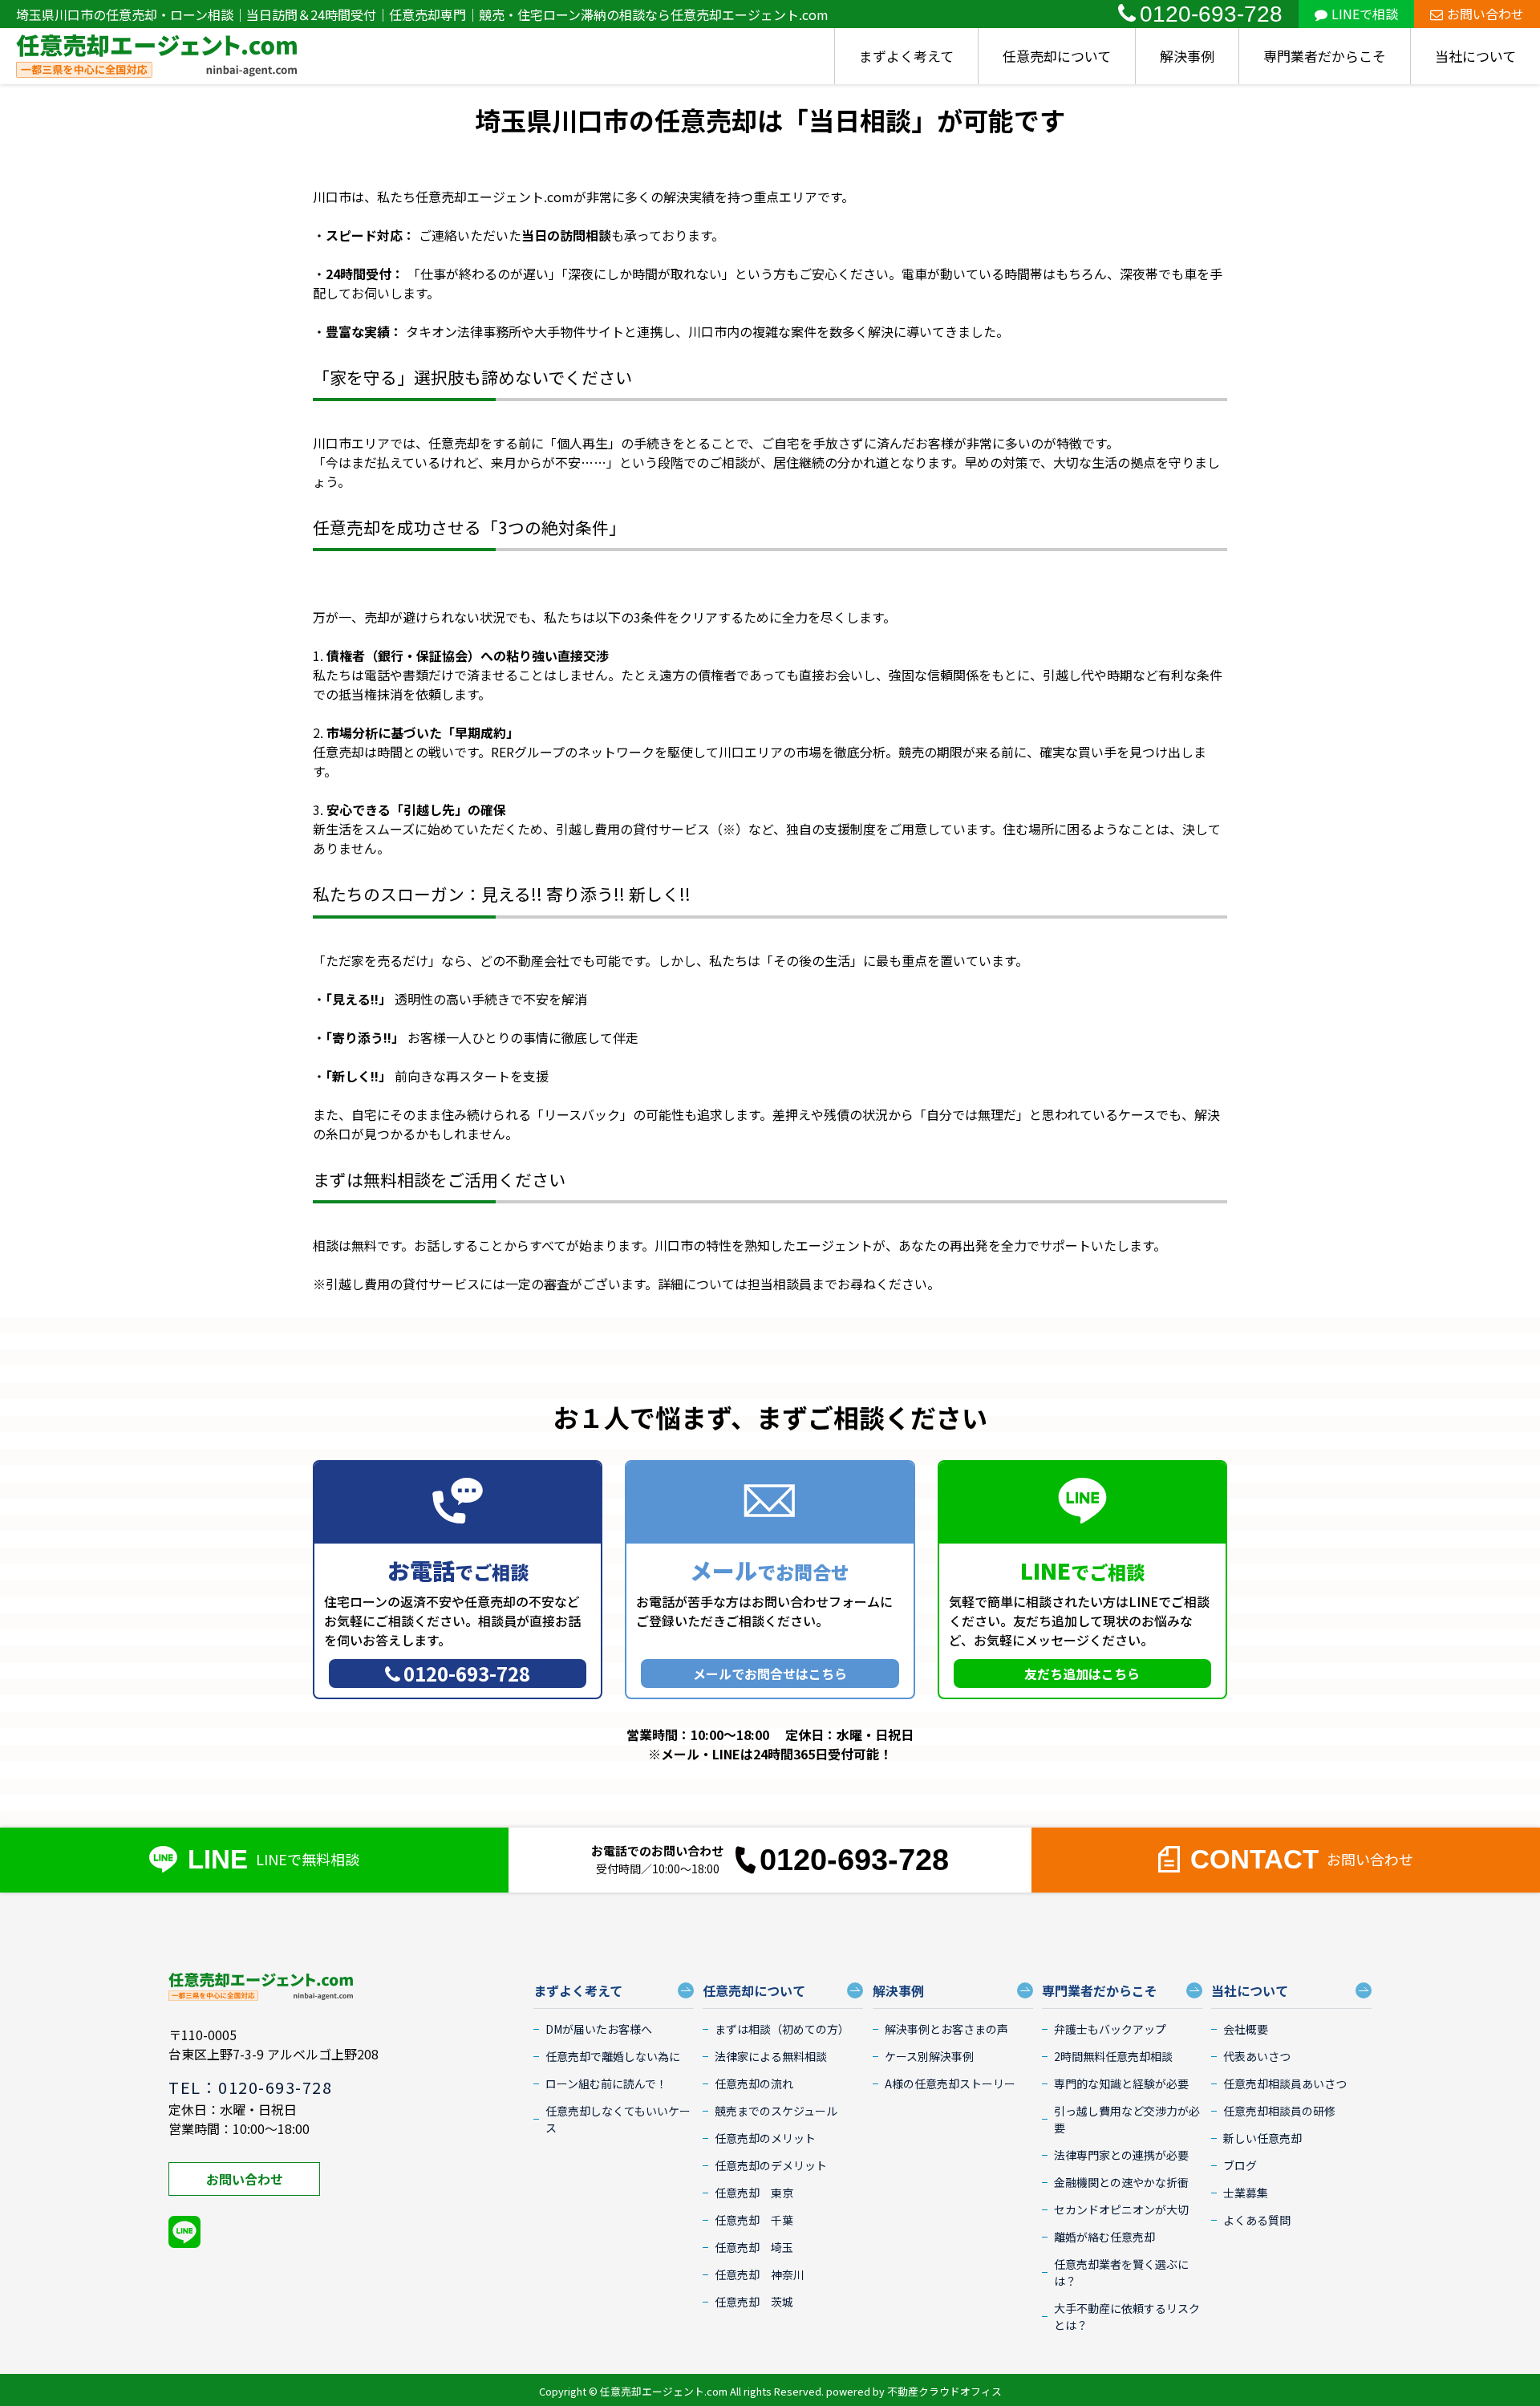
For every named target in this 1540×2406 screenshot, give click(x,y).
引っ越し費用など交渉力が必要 (1127, 2119)
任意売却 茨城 (754, 2302)
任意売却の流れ (754, 2083)
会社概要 (1246, 2029)
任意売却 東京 (754, 2193)
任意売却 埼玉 (754, 2247)
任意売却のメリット (765, 2138)
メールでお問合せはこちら (770, 1674)
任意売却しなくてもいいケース (618, 2119)
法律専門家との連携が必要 (1121, 2155)
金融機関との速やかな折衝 (1121, 2182)
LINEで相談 (1365, 14)
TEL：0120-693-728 (250, 2087)
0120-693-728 (1211, 14)
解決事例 (1187, 56)
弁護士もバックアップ (1110, 2029)
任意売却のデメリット (771, 2165)
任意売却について (1057, 56)
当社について (1475, 56)
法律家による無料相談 (771, 2056)
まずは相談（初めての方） (782, 2029)
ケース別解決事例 (929, 2056)
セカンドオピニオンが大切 (1121, 2209)
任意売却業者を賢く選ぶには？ (1121, 2272)
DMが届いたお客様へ (599, 2029)
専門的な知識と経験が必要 (1121, 2083)
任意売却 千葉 (754, 2220)
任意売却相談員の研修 (1279, 2111)
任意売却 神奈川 (760, 2274)
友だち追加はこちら (1082, 1674)
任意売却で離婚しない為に (613, 2056)
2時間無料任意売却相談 (1113, 2056)
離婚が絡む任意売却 (1104, 2237)
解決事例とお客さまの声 (946, 2029)
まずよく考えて (906, 56)
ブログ (1240, 2165)
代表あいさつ (1257, 2056)
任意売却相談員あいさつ (1285, 2083)
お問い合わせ (1485, 14)
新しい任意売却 (1262, 2138)
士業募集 (1246, 2193)
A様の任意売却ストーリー (950, 2083)
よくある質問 (1257, 2220)
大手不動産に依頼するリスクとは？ (1127, 2317)
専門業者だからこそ (1325, 56)
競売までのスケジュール (776, 2111)
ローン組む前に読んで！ (606, 2083)
